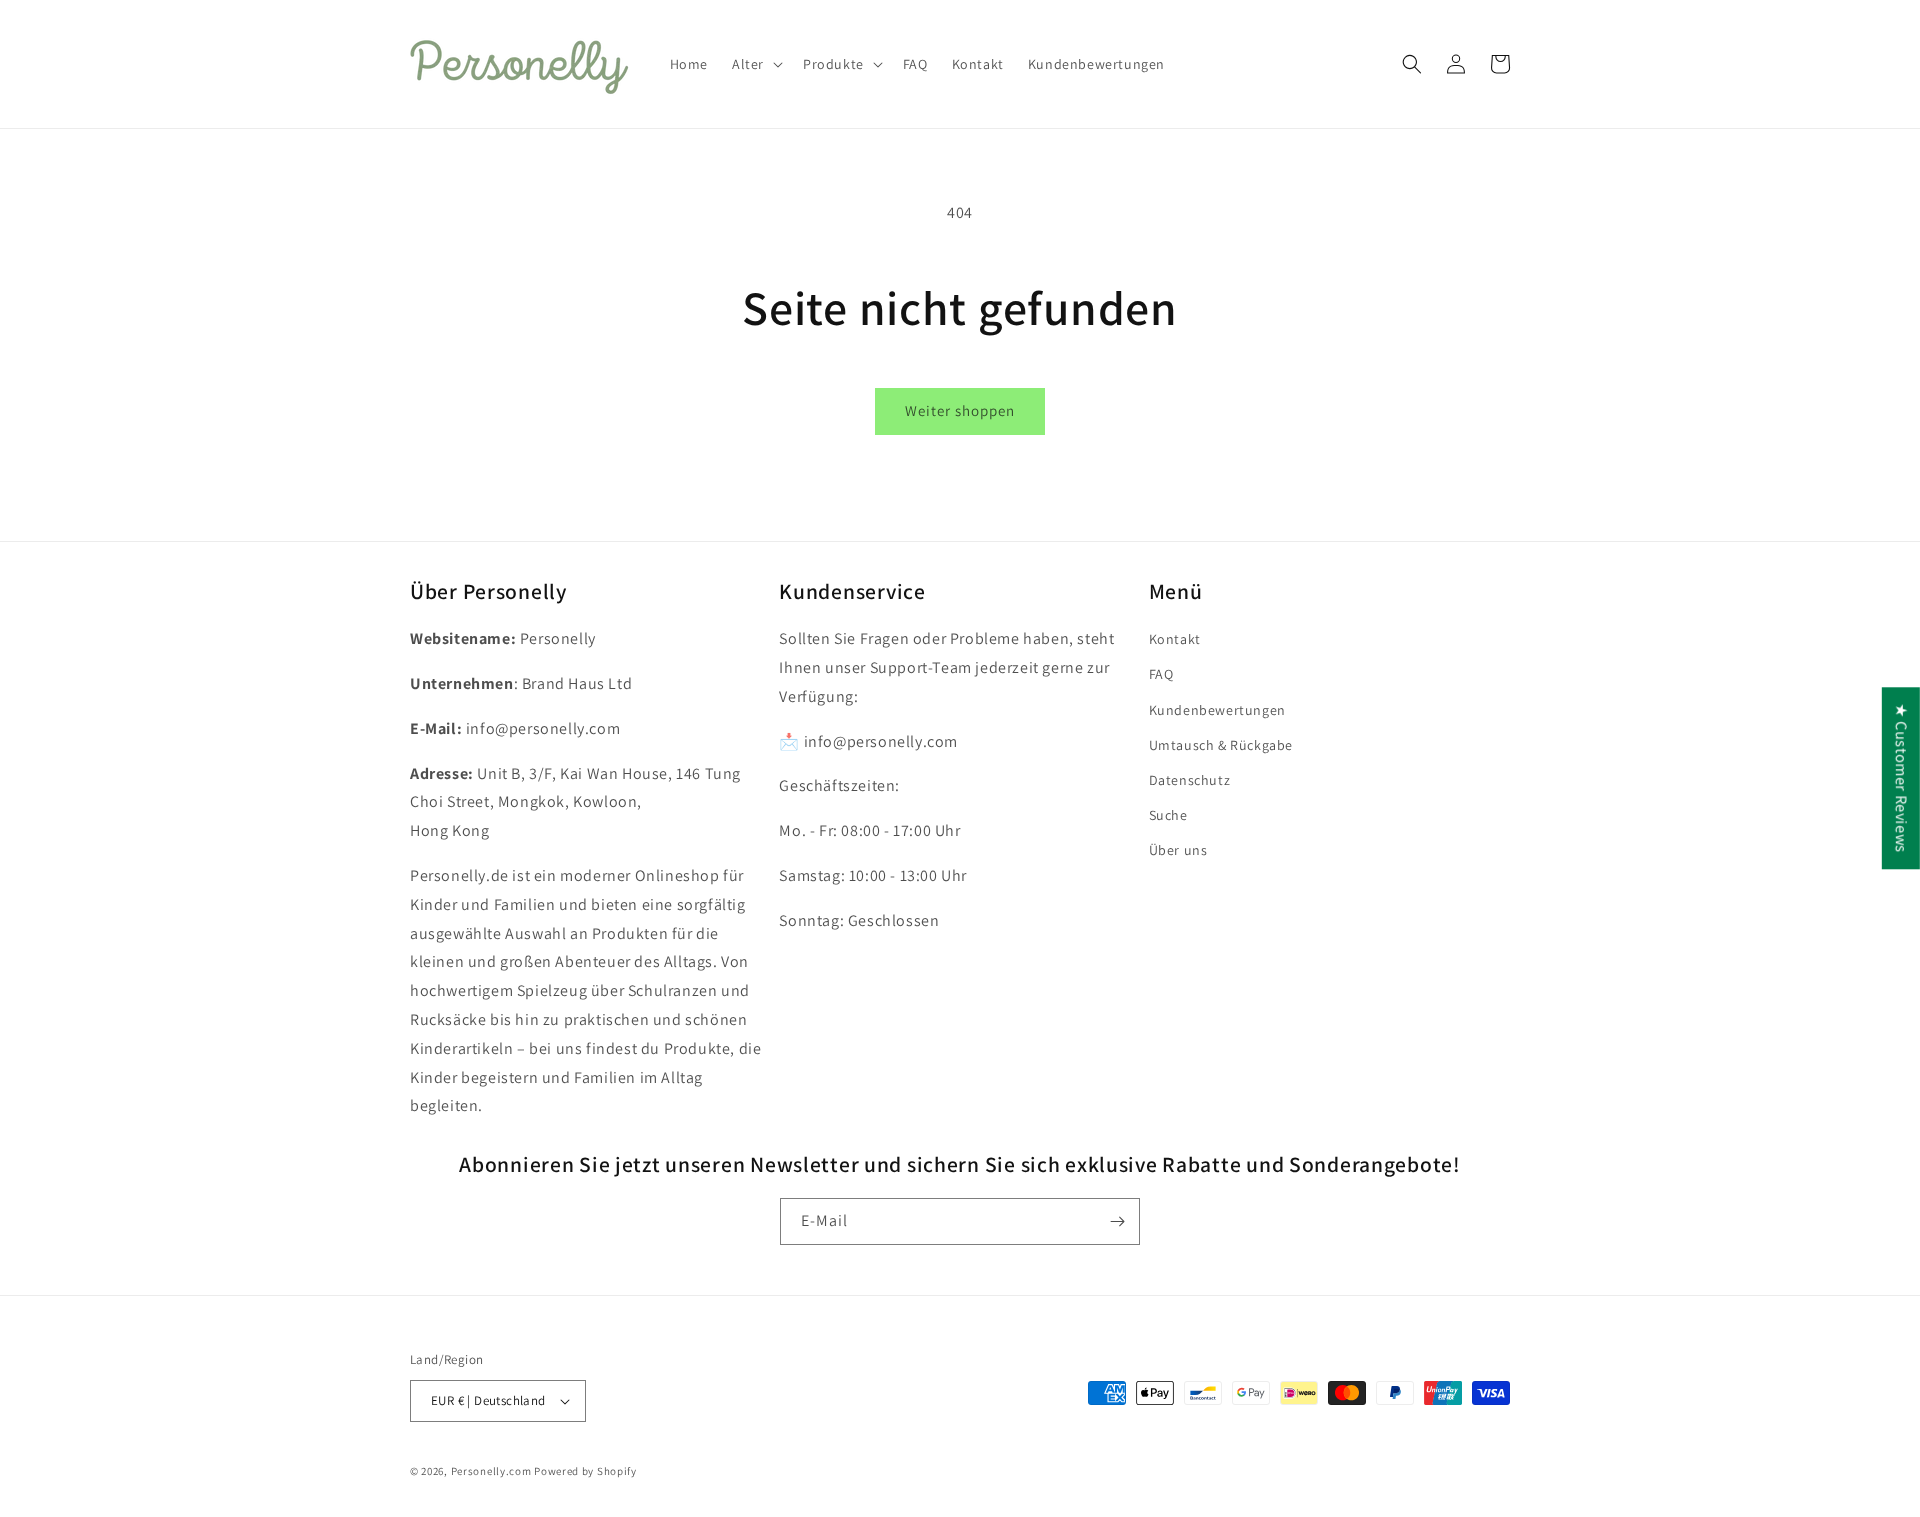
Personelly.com (491, 1471)
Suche (1168, 815)
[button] (755, 64)
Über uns (1178, 850)
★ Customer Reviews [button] (1901, 778)
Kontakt (1175, 639)
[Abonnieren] (1117, 1221)
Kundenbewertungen (1217, 710)
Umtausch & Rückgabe (1221, 745)
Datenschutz (1190, 780)
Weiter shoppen (960, 410)
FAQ (1161, 674)
